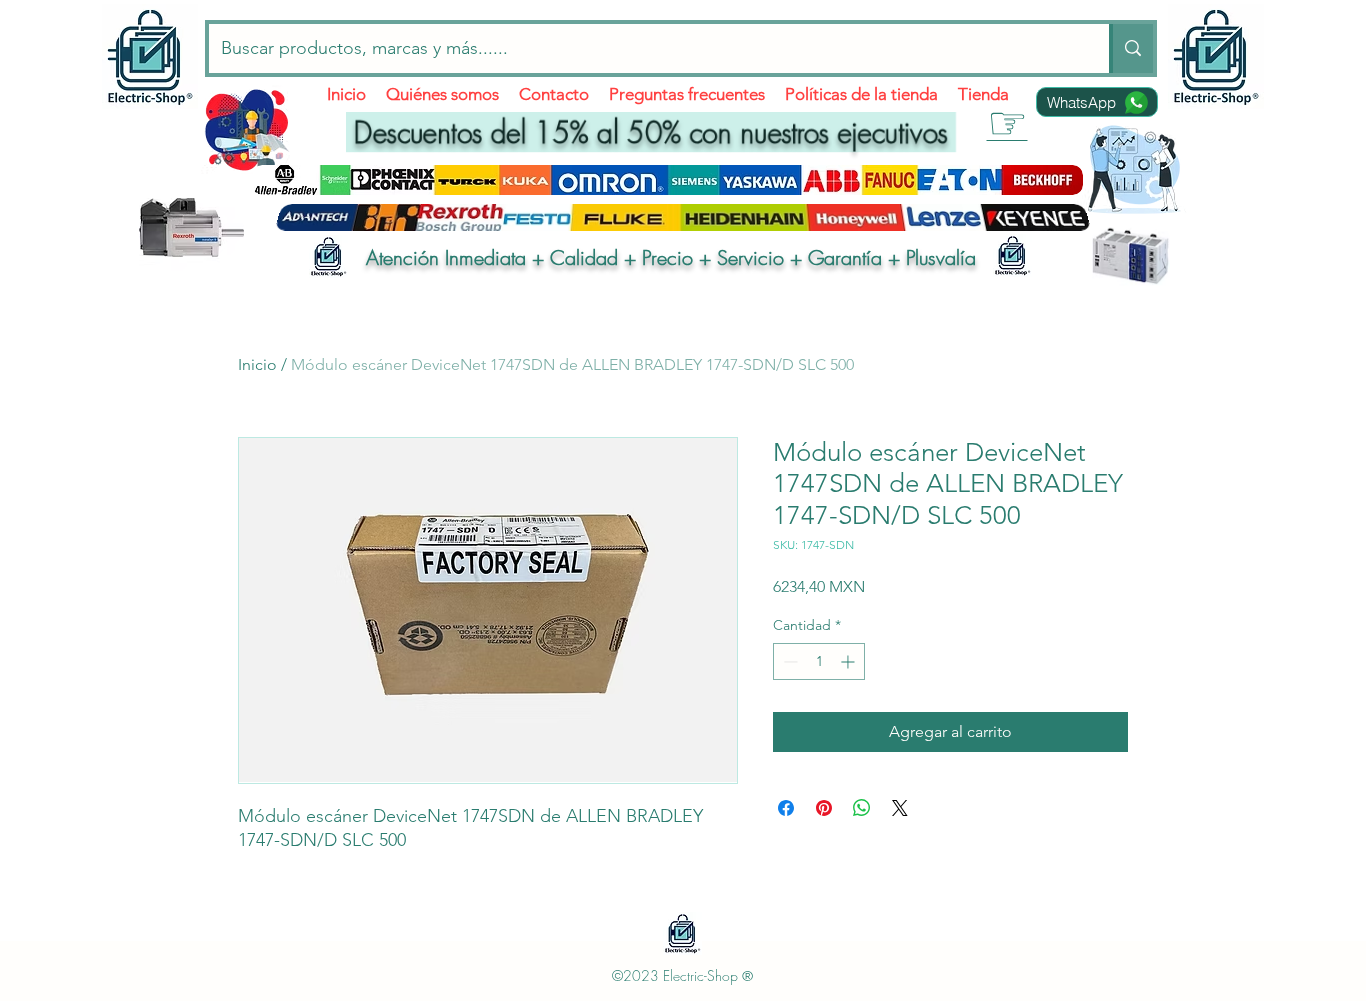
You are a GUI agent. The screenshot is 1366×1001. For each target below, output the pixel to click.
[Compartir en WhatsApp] (862, 808)
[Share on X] (900, 808)
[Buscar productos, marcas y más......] (1131, 48)
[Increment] (849, 661)
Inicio (257, 364)
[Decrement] (788, 661)
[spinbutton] (819, 661)
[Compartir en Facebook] (786, 808)
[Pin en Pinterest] (824, 808)
